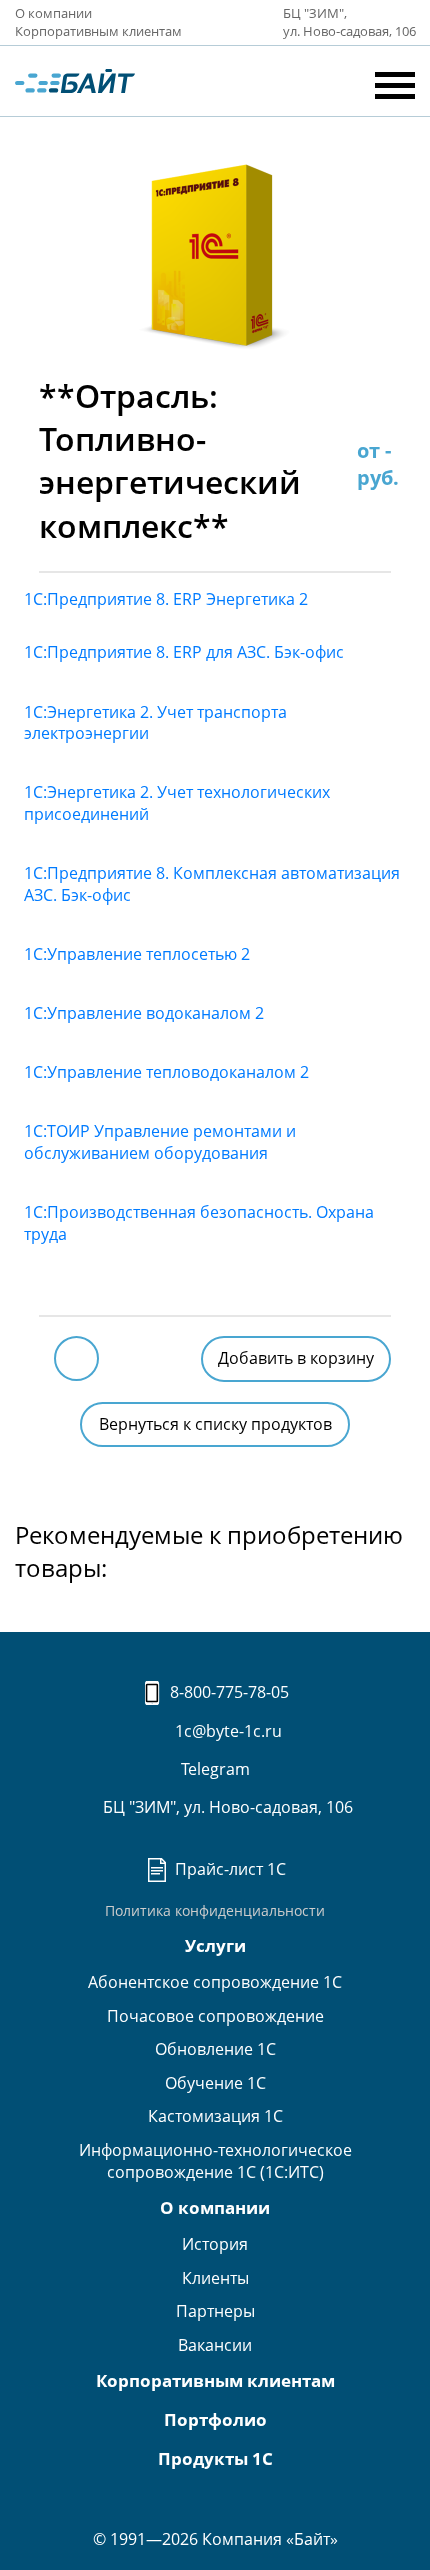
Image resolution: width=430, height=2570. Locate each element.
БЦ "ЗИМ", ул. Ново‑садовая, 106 (349, 22)
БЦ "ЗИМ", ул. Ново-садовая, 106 (226, 1807)
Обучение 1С (215, 2083)
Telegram (215, 1769)
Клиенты (215, 2278)
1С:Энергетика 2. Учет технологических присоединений (177, 803)
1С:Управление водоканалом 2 (144, 1013)
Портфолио (215, 2419)
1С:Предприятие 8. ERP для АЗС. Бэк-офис (184, 652)
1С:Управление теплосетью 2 (137, 954)
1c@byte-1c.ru (226, 1731)
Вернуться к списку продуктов (215, 1424)
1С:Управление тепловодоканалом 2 (166, 1072)
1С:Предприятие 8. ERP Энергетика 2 (166, 599)
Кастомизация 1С (215, 2116)
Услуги (215, 1945)
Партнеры (215, 2311)
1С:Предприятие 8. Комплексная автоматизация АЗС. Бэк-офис (212, 884)
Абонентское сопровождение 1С (215, 1982)
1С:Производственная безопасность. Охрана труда (199, 1223)
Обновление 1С (215, 2049)
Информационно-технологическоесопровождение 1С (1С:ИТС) (215, 2161)
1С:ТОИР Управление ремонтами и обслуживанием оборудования (160, 1142)
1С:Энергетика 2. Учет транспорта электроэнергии (155, 723)
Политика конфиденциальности (215, 1910)
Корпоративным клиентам (98, 31)
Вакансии (215, 2345)
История (215, 2244)
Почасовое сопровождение (215, 2016)
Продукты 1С (215, 2458)
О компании (53, 13)
